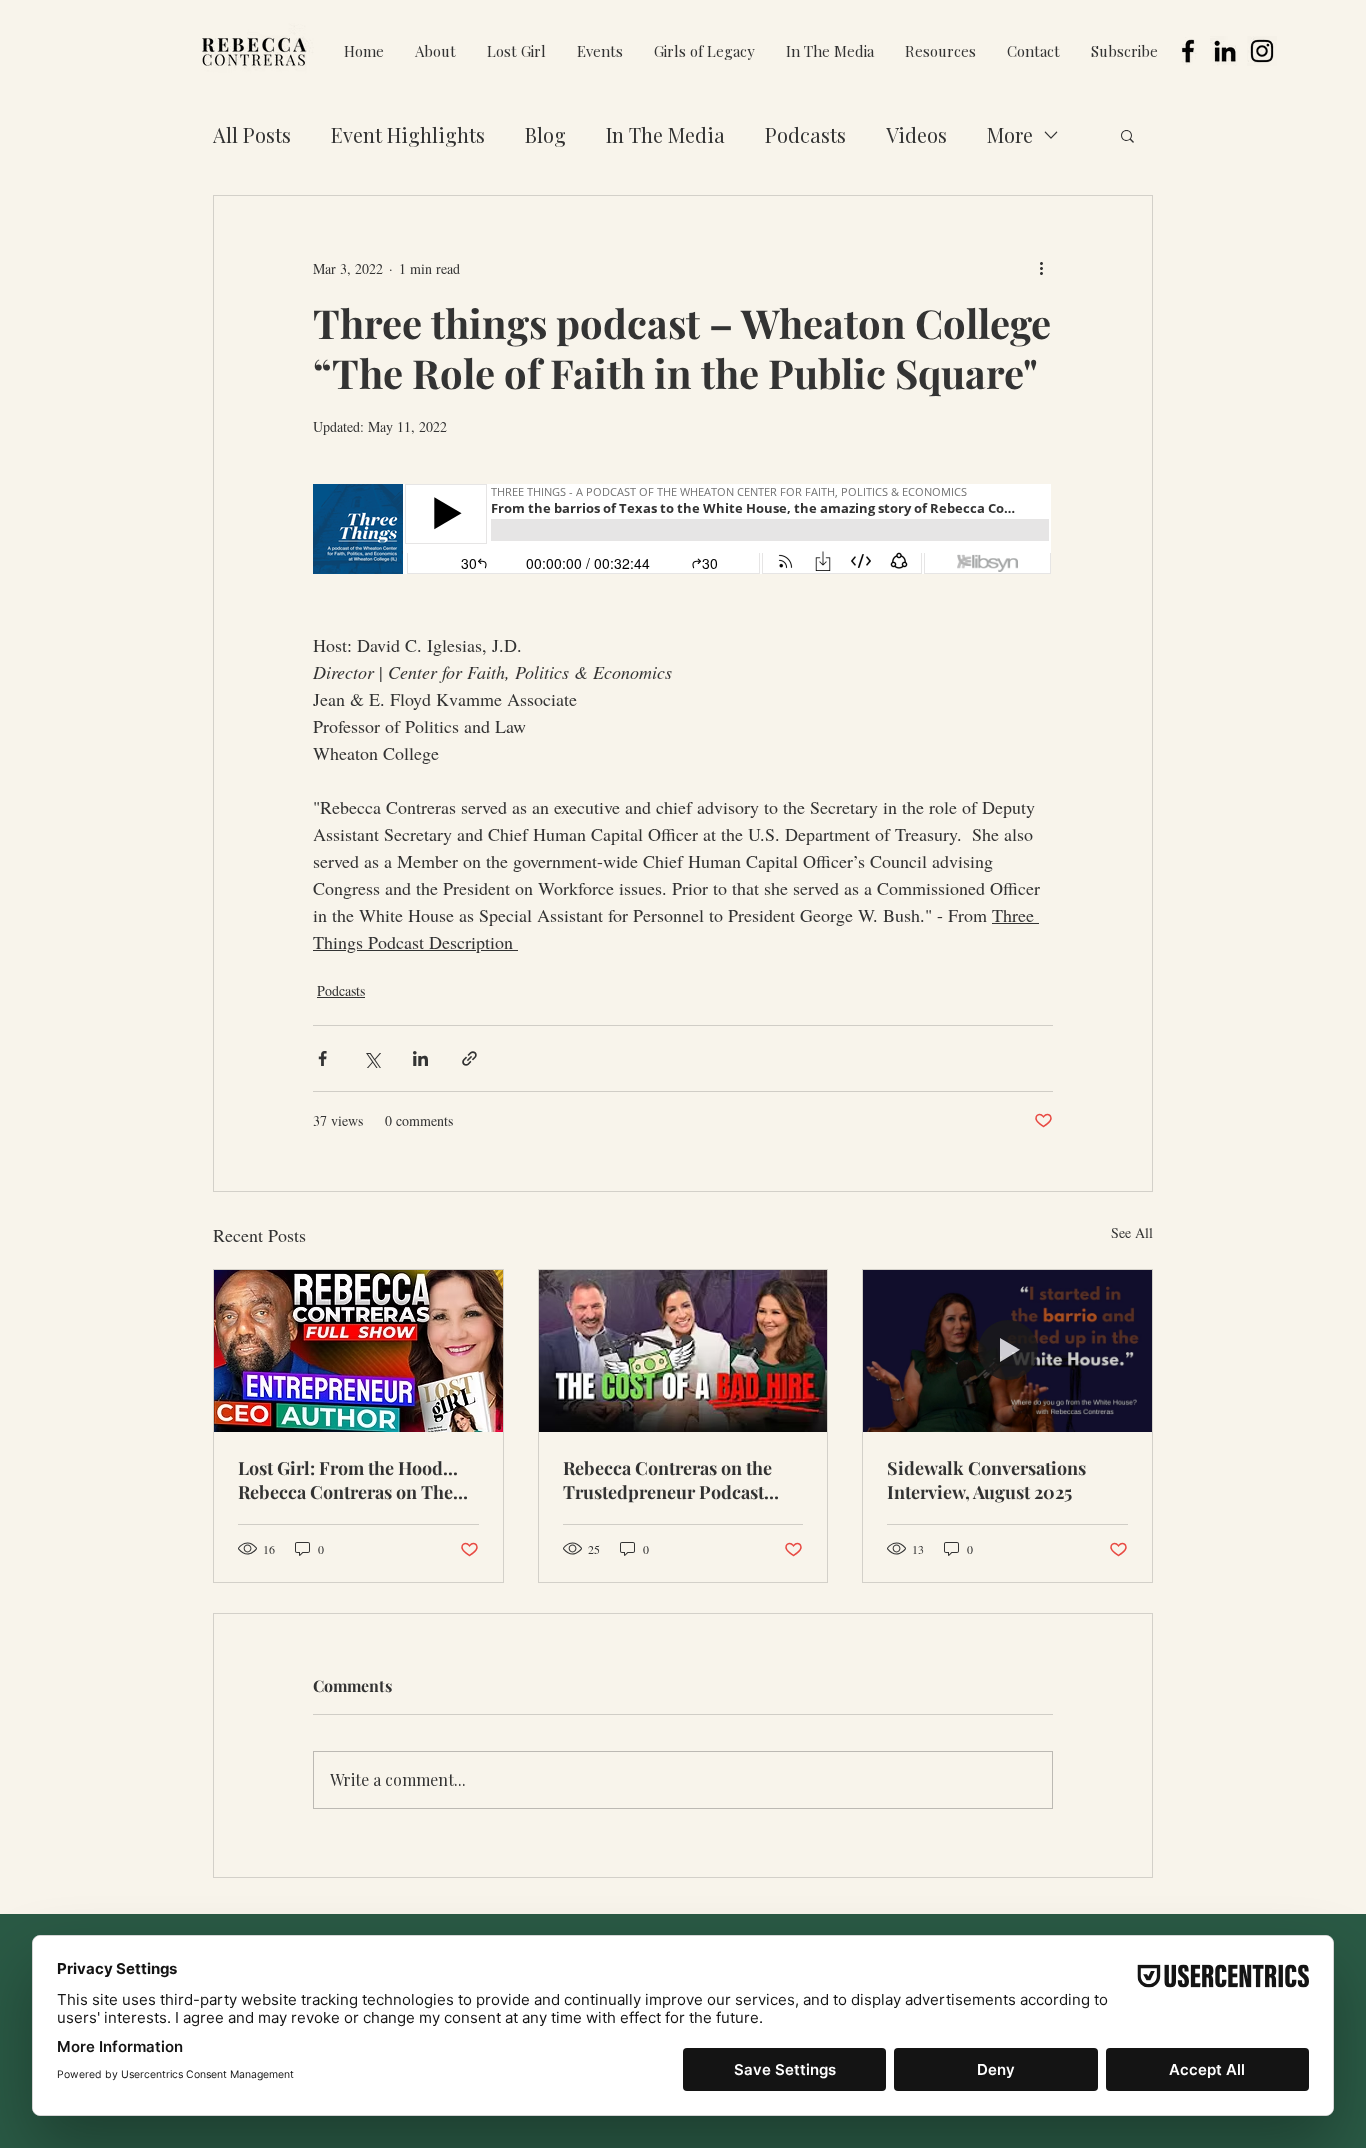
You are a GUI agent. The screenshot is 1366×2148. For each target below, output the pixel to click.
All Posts (252, 134)
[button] (599, 51)
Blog (545, 134)
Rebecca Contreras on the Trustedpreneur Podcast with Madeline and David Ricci (667, 1480)
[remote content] (683, 531)
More (1010, 134)
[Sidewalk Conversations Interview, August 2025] (1007, 1351)
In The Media (665, 134)
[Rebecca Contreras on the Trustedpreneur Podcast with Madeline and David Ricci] (683, 1351)
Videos (916, 134)
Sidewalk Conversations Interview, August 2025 (986, 1480)
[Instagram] (1262, 51)
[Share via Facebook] (322, 1058)
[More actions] (1041, 268)
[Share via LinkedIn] (420, 1058)
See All (1132, 1232)
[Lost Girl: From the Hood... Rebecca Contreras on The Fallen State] (358, 1351)
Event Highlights (408, 134)
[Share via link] (469, 1058)
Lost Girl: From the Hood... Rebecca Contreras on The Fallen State (348, 1480)
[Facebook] (1188, 51)
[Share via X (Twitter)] (371, 1058)
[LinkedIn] (1225, 51)
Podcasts (805, 134)
